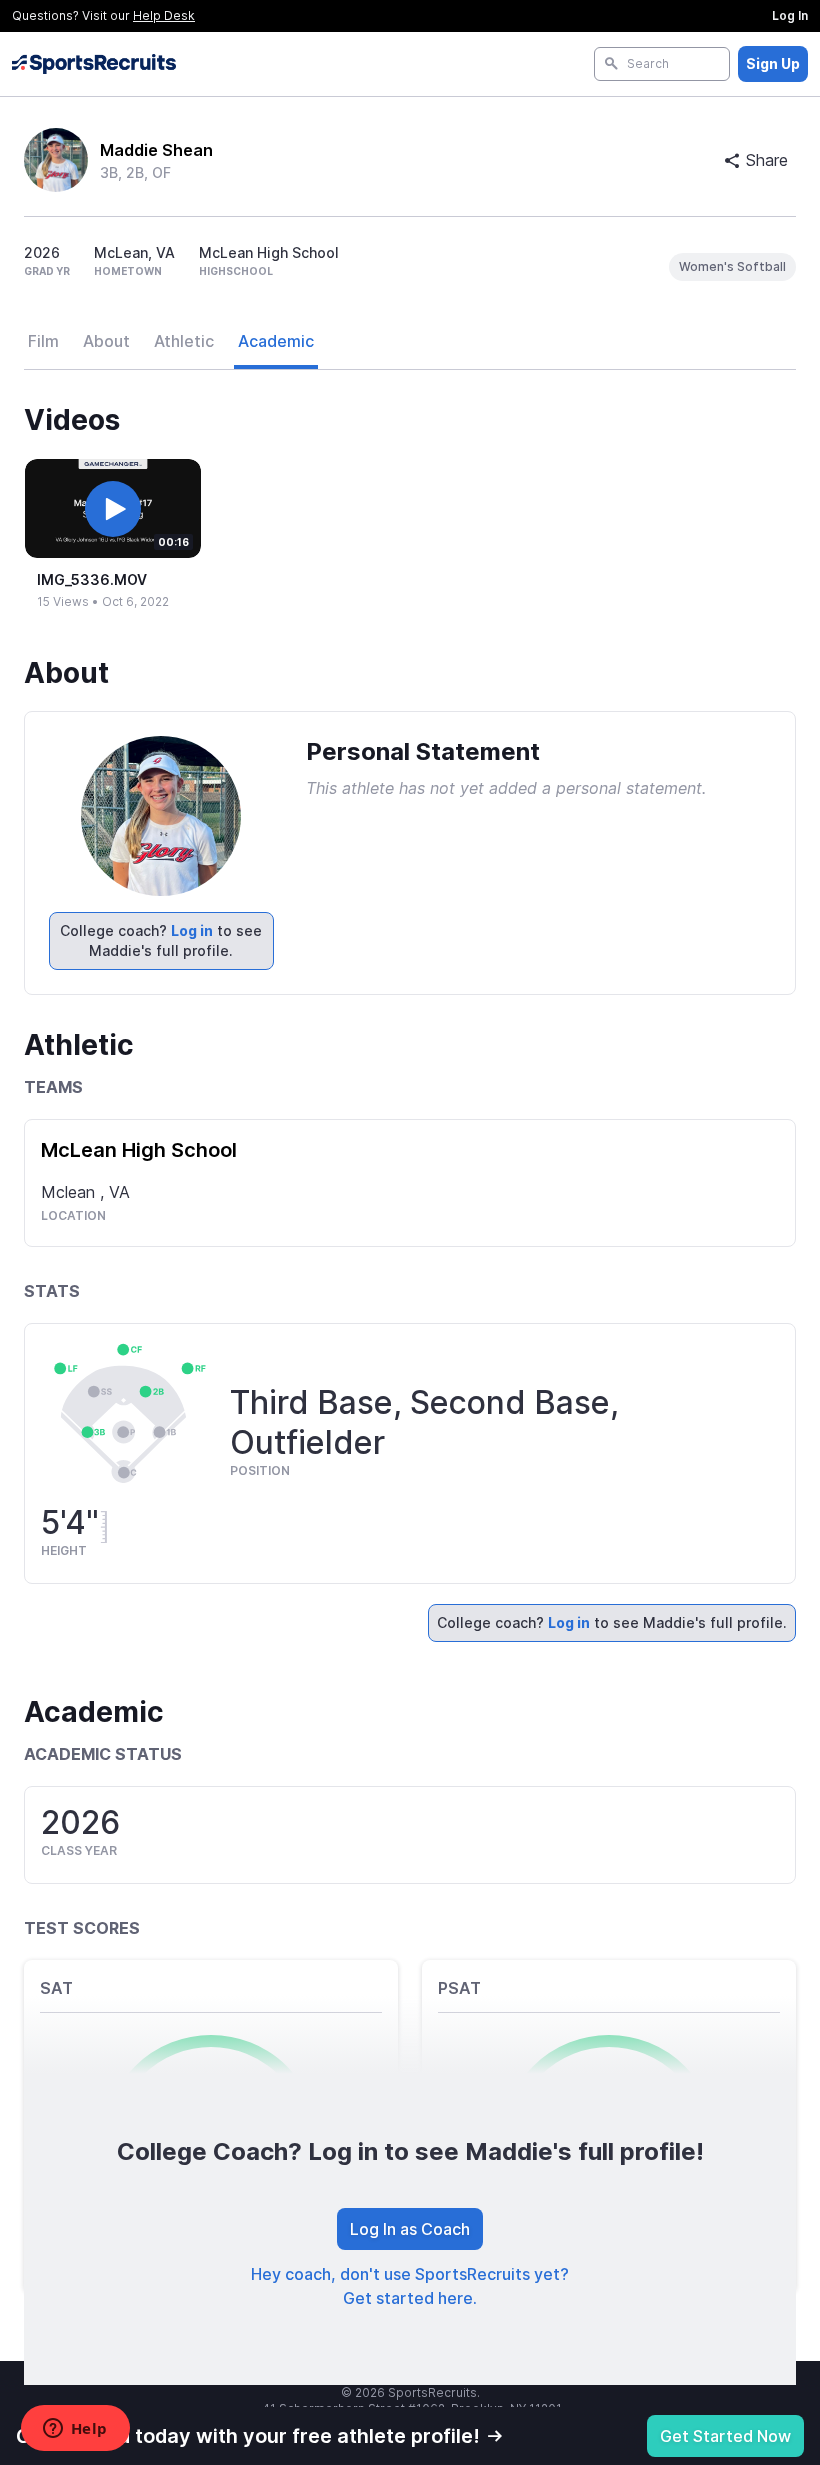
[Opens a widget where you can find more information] (75, 2430)
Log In (790, 15)
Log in (192, 930)
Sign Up (773, 63)
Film (43, 341)
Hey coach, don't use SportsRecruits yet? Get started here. (410, 2286)
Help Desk (164, 15)
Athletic (184, 341)
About (106, 341)
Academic (276, 341)
